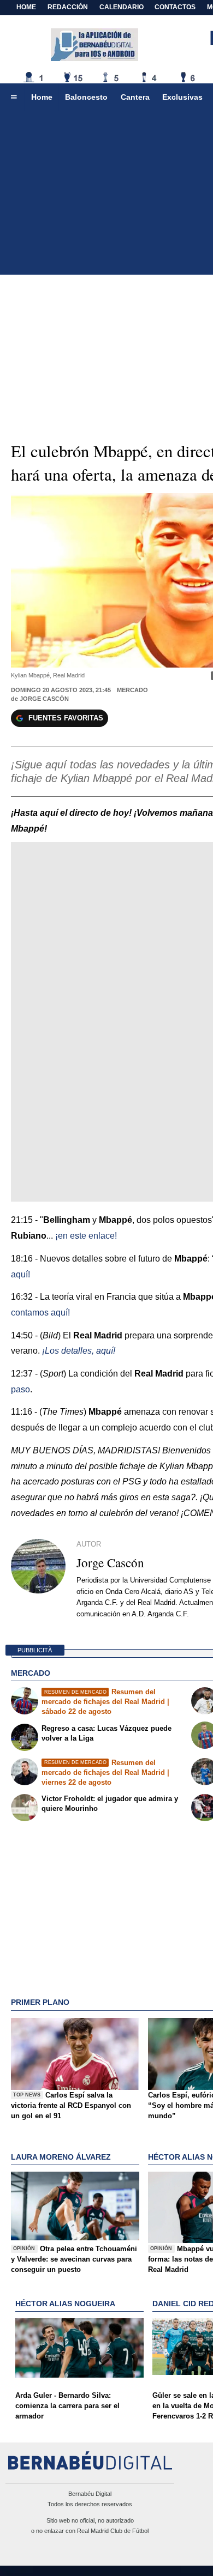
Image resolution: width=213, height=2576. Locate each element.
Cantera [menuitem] (135, 97)
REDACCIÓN (68, 7)
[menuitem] (14, 98)
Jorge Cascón (44, 699)
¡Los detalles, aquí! (79, 1351)
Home (26, 7)
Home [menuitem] (42, 97)
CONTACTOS (175, 7)
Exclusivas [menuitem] (182, 97)
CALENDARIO (122, 7)
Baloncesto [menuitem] (86, 97)
